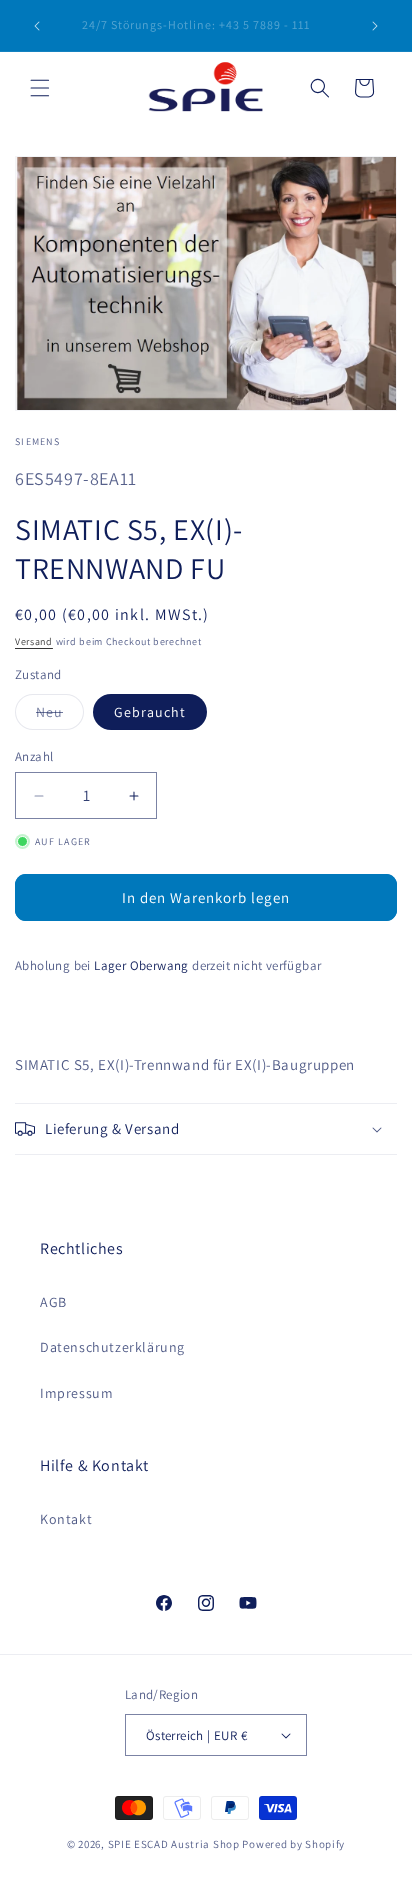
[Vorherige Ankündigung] (37, 26)
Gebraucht (150, 712)
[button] (40, 88)
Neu (60, 716)
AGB (53, 1302)
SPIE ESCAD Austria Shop (174, 1844)
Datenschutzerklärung (112, 1347)
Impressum (76, 1393)
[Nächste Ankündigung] (375, 26)
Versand (34, 641)
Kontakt (66, 1519)
